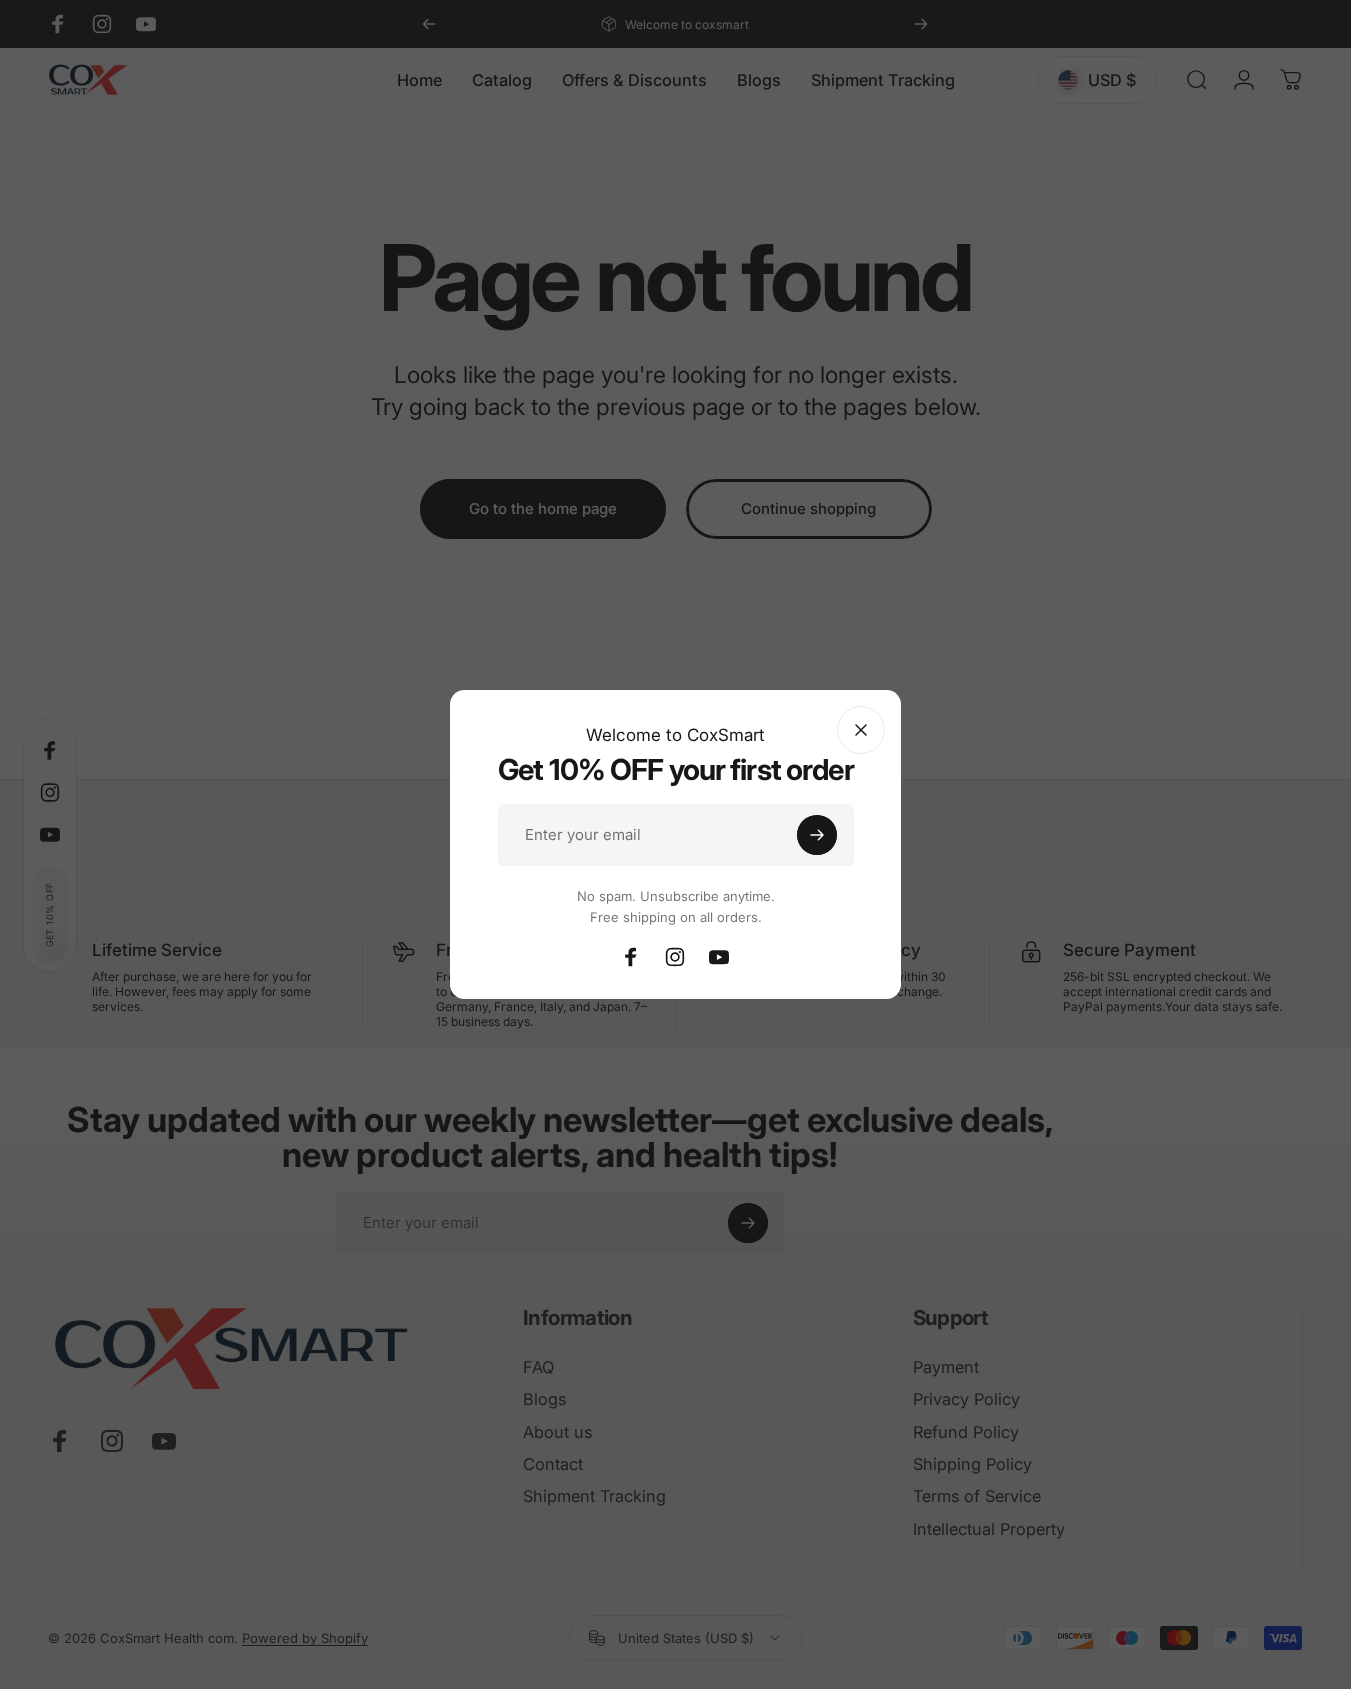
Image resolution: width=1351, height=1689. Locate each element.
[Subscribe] (817, 835)
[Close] (861, 730)
